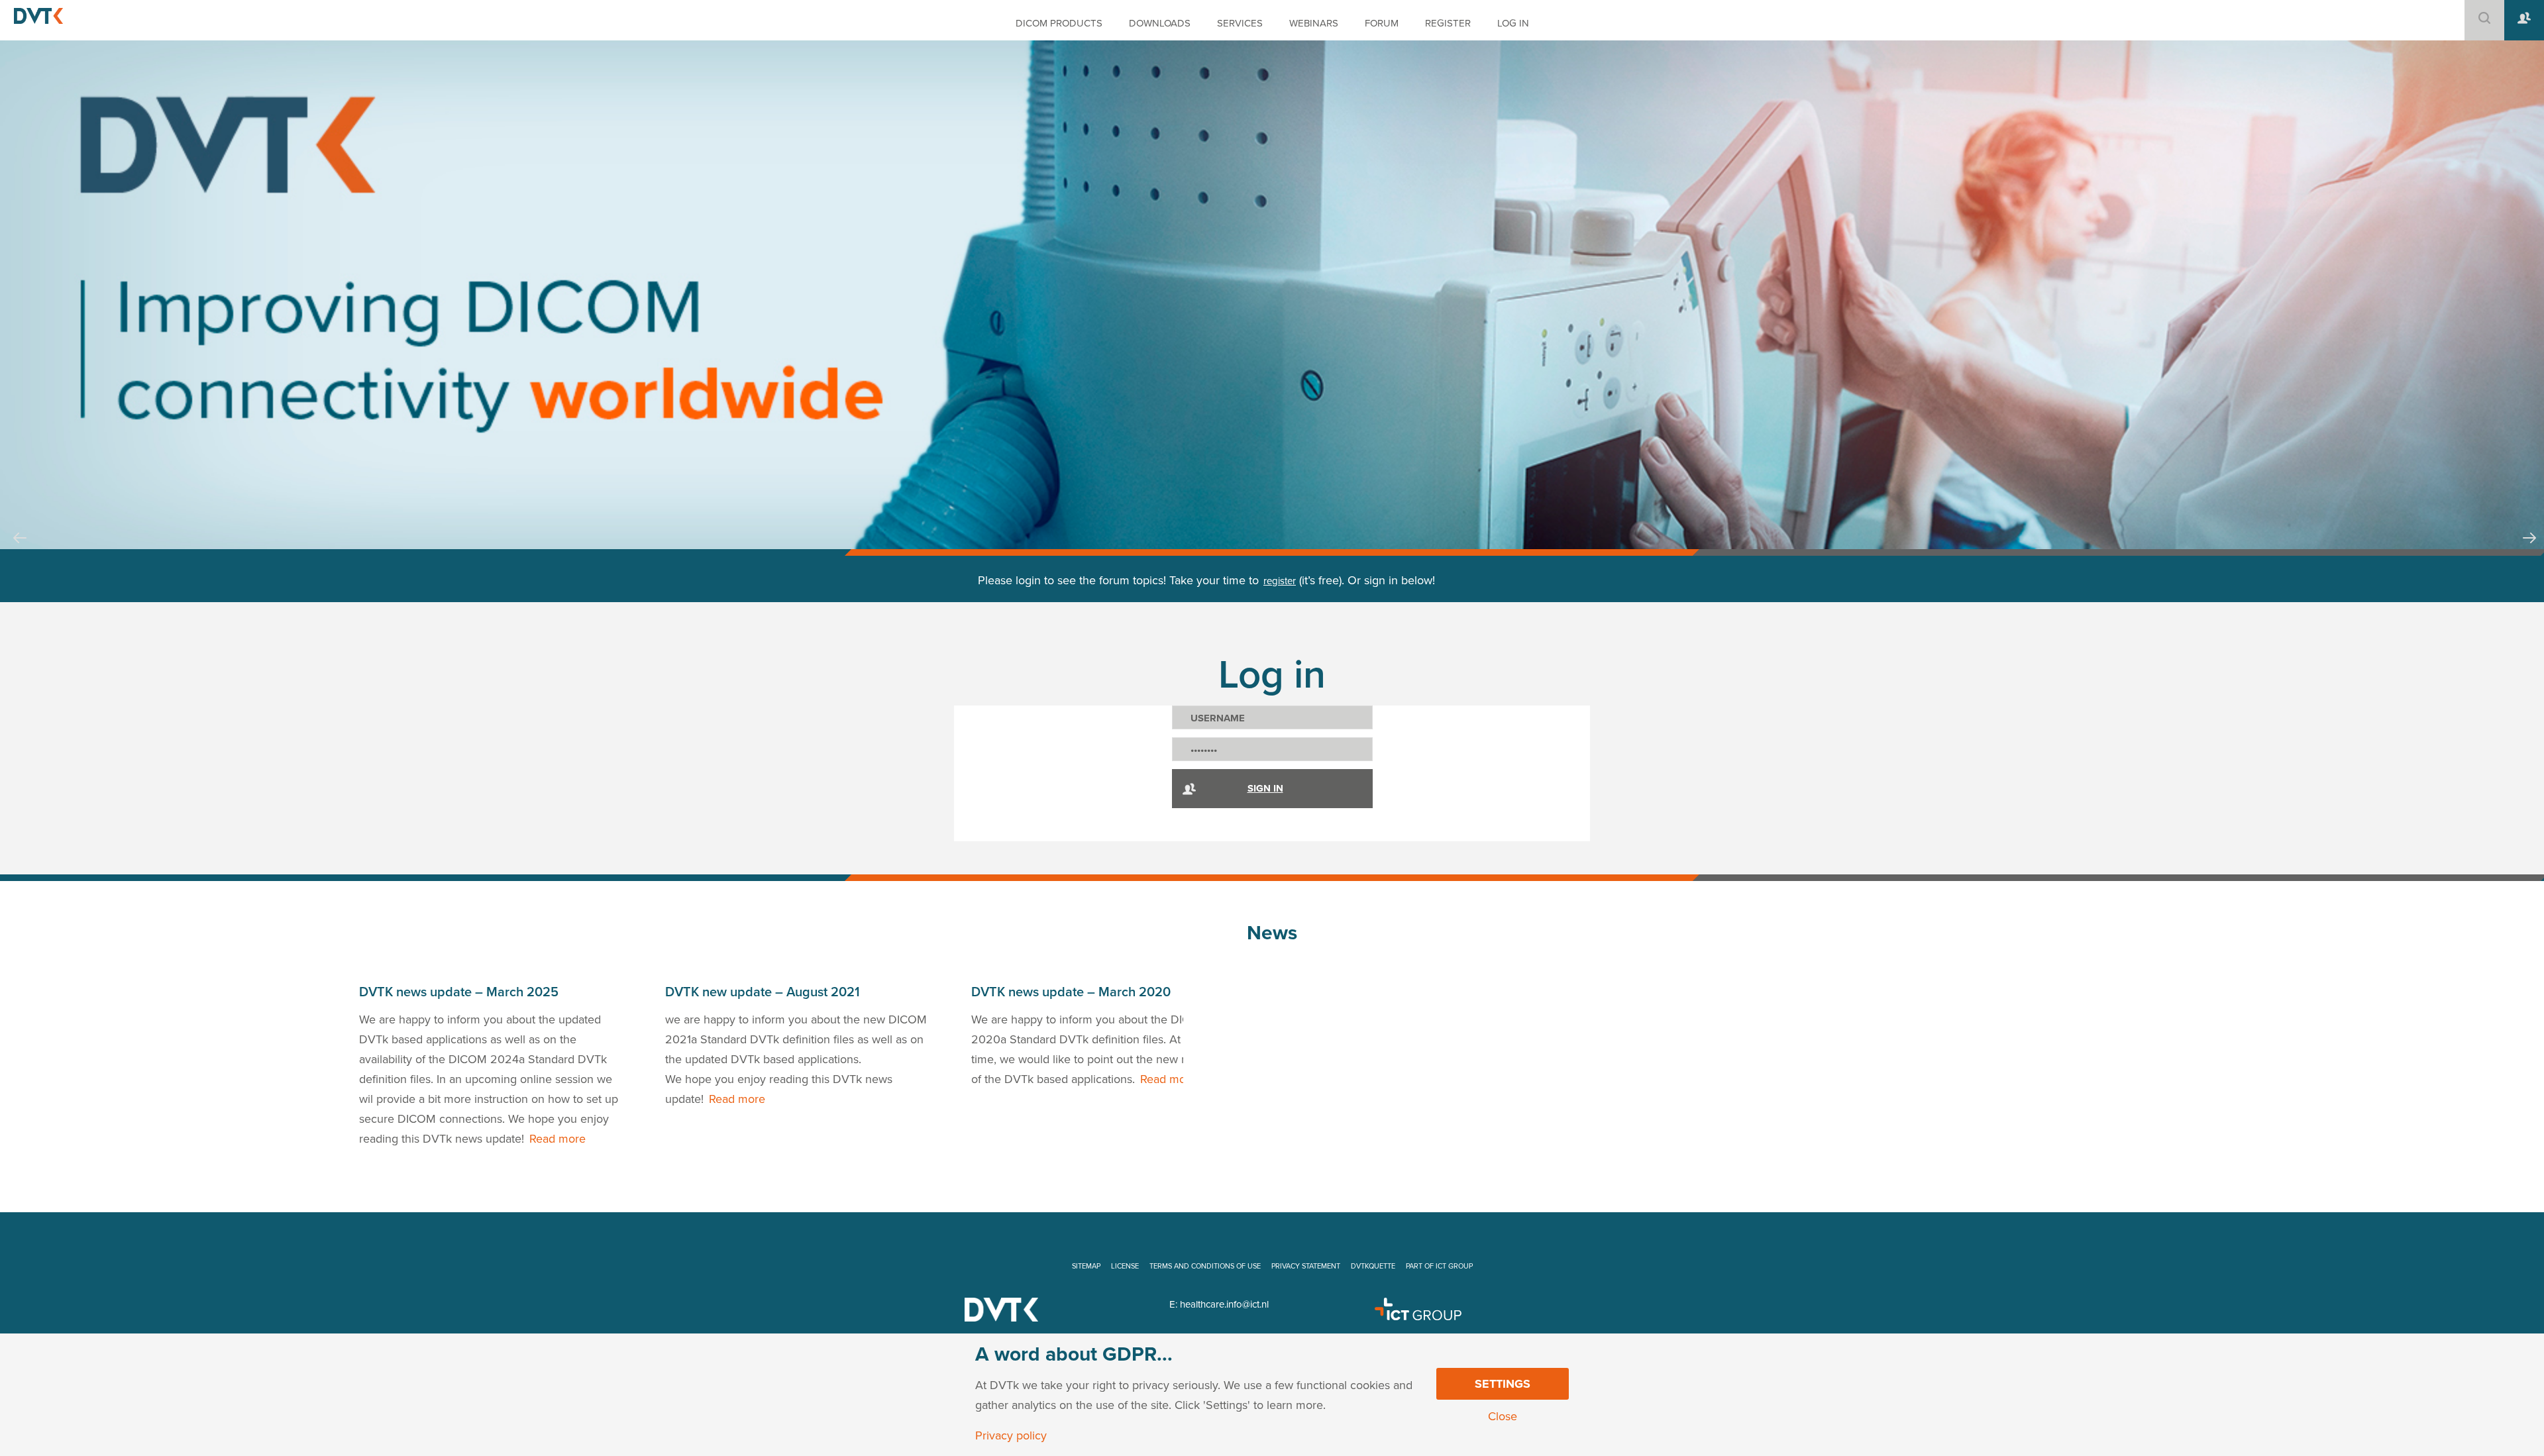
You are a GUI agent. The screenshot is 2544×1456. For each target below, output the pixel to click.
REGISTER (1448, 23)
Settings (1503, 1384)
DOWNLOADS (1160, 23)
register (1280, 581)
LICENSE (1125, 1266)
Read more (557, 1139)
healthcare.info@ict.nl (1224, 1304)
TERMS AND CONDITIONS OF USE (1205, 1266)
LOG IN (1513, 23)
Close (1503, 1416)
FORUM (1382, 23)
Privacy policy (1011, 1435)
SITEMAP (1086, 1266)
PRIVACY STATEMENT (1306, 1266)
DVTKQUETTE (1373, 1266)
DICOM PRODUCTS (1059, 23)
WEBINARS (1314, 23)
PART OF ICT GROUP (1439, 1266)
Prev (20, 550)
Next (2529, 550)
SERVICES (1240, 23)
